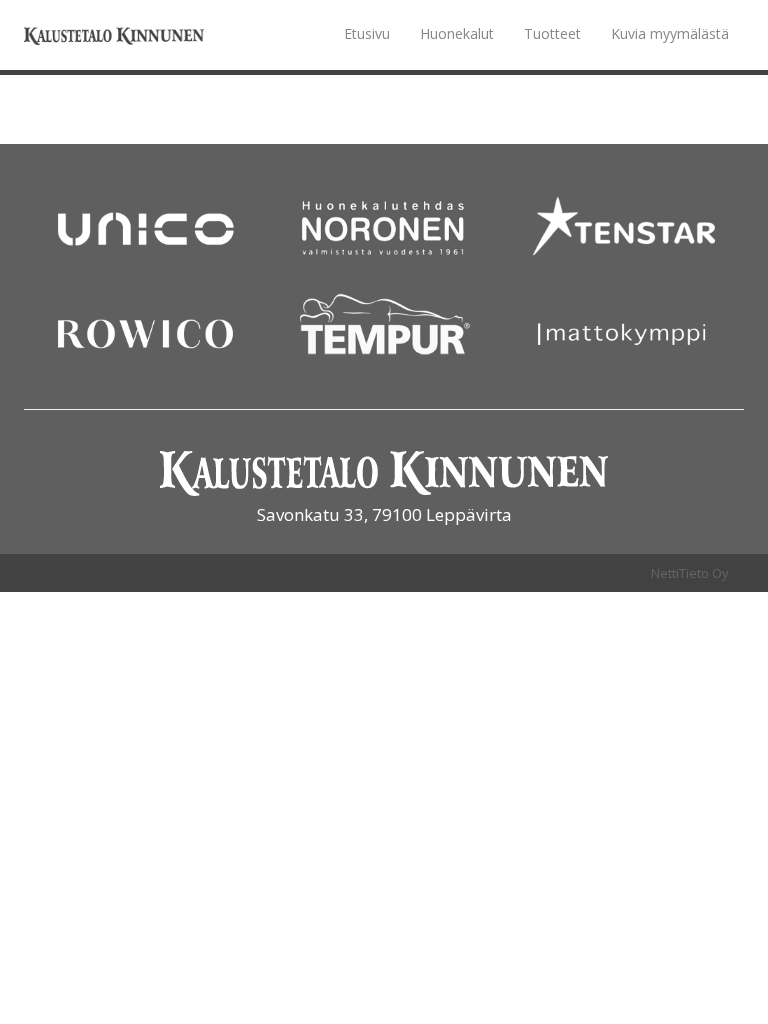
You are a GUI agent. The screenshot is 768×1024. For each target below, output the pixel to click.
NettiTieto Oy (690, 573)
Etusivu (367, 33)
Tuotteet (552, 33)
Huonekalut (457, 33)
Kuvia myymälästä (670, 33)
